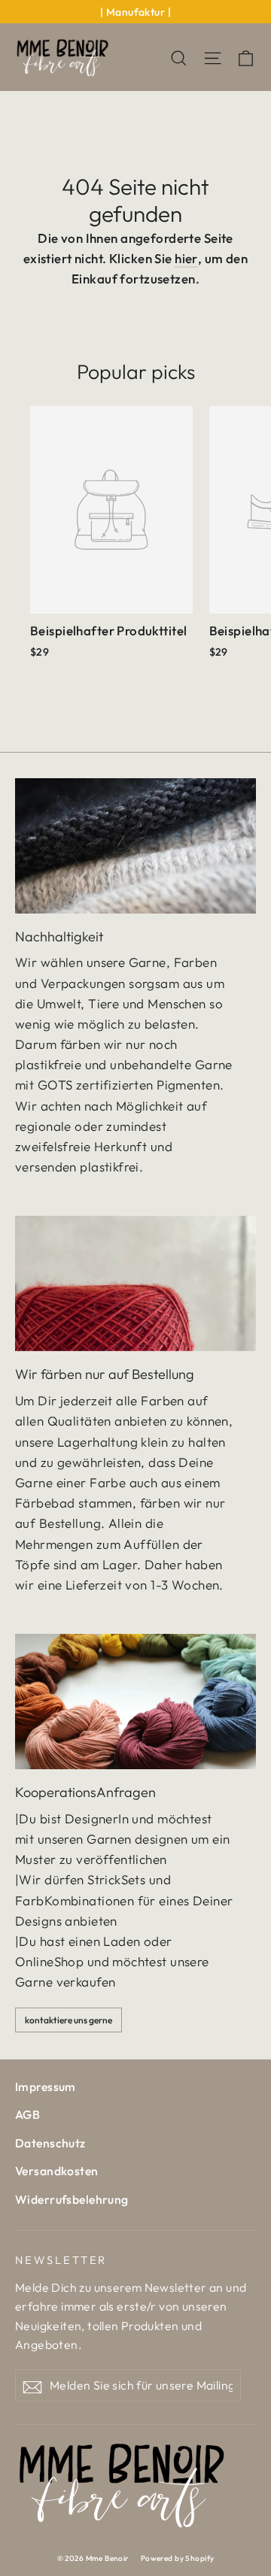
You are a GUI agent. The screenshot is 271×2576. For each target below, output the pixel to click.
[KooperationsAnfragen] (135, 1702)
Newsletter (61, 2260)
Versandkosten (57, 2171)
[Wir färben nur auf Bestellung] (135, 1283)
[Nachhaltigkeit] (135, 846)
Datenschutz (50, 2143)
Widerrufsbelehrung (72, 2199)
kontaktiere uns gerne (69, 2020)
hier (186, 258)
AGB (27, 2114)
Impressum (46, 2087)
